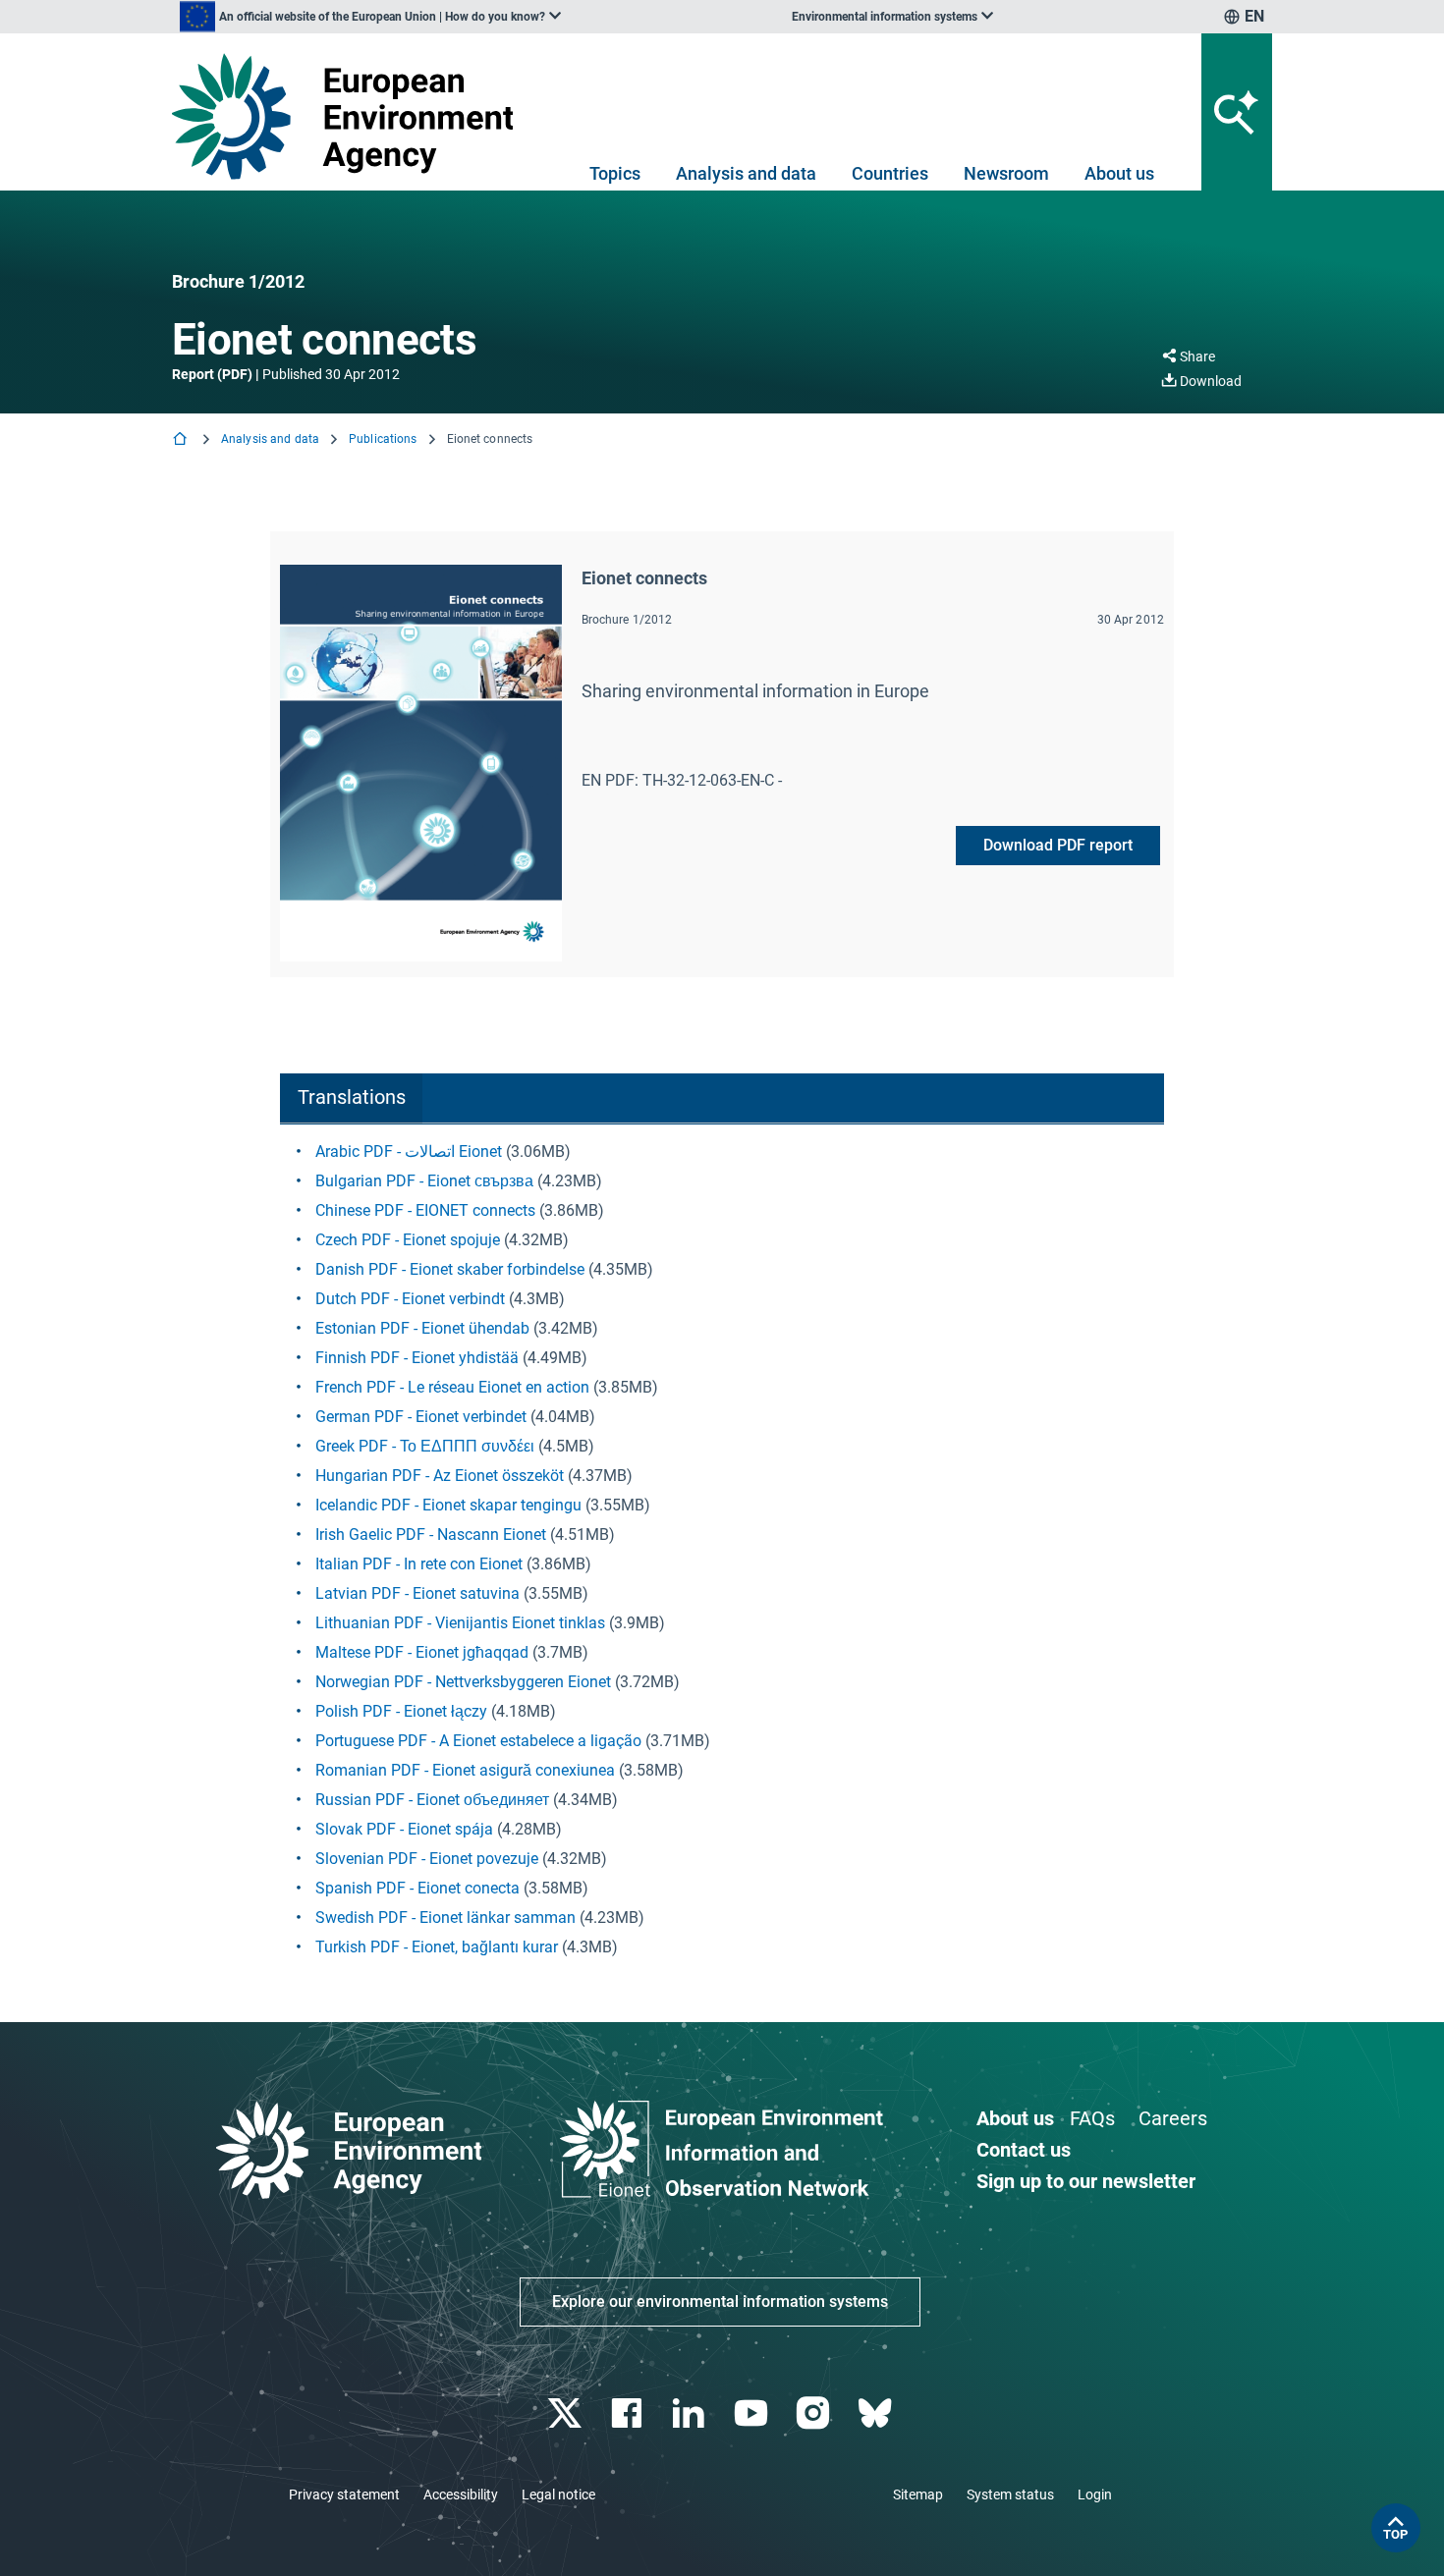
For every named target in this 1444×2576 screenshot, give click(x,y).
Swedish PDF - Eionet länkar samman (445, 1918)
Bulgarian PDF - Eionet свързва (424, 1181)
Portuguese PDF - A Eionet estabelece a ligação (478, 1741)
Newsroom (1006, 173)
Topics (615, 173)
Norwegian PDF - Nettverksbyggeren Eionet (463, 1682)
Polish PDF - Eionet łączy (401, 1711)
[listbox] (370, 17)
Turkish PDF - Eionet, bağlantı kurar (437, 1947)
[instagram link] (815, 2413)
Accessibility (461, 2494)
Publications (383, 439)
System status (1010, 2494)
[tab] (351, 1098)
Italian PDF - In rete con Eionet (419, 1564)
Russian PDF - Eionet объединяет (432, 1800)
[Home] (182, 440)
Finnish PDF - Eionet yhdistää (417, 1358)
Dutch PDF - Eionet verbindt (410, 1299)
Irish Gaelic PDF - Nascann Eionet (431, 1535)
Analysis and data (746, 173)
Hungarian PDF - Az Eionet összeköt (442, 1476)
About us (1119, 173)
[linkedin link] (691, 2413)
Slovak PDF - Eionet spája (406, 1829)
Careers (1173, 2118)
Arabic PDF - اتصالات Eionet (409, 1151)
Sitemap (918, 2494)
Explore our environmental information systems (720, 2302)
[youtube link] (753, 2413)
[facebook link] (629, 2413)
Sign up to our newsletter (1086, 2181)
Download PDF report (1058, 845)
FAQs (1092, 2118)
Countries (890, 173)
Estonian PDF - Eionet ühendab (422, 1328)
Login (1095, 2494)
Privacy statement (344, 2494)
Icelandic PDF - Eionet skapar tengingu (448, 1505)
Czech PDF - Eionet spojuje (408, 1240)
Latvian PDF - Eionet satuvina (417, 1593)
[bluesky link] (877, 2413)
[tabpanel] (722, 1550)
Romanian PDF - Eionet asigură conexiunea (465, 1770)
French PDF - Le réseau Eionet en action (452, 1387)
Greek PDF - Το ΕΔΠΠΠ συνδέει (425, 1446)
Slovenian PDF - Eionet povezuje (427, 1859)
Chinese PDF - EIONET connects (427, 1210)
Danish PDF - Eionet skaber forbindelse (450, 1269)
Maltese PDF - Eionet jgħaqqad (422, 1652)
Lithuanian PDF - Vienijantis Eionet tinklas (460, 1623)
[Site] (350, 116)
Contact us (1024, 2150)
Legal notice (558, 2494)
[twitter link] (566, 2413)
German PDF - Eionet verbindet (421, 1417)
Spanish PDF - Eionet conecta (417, 1888)
